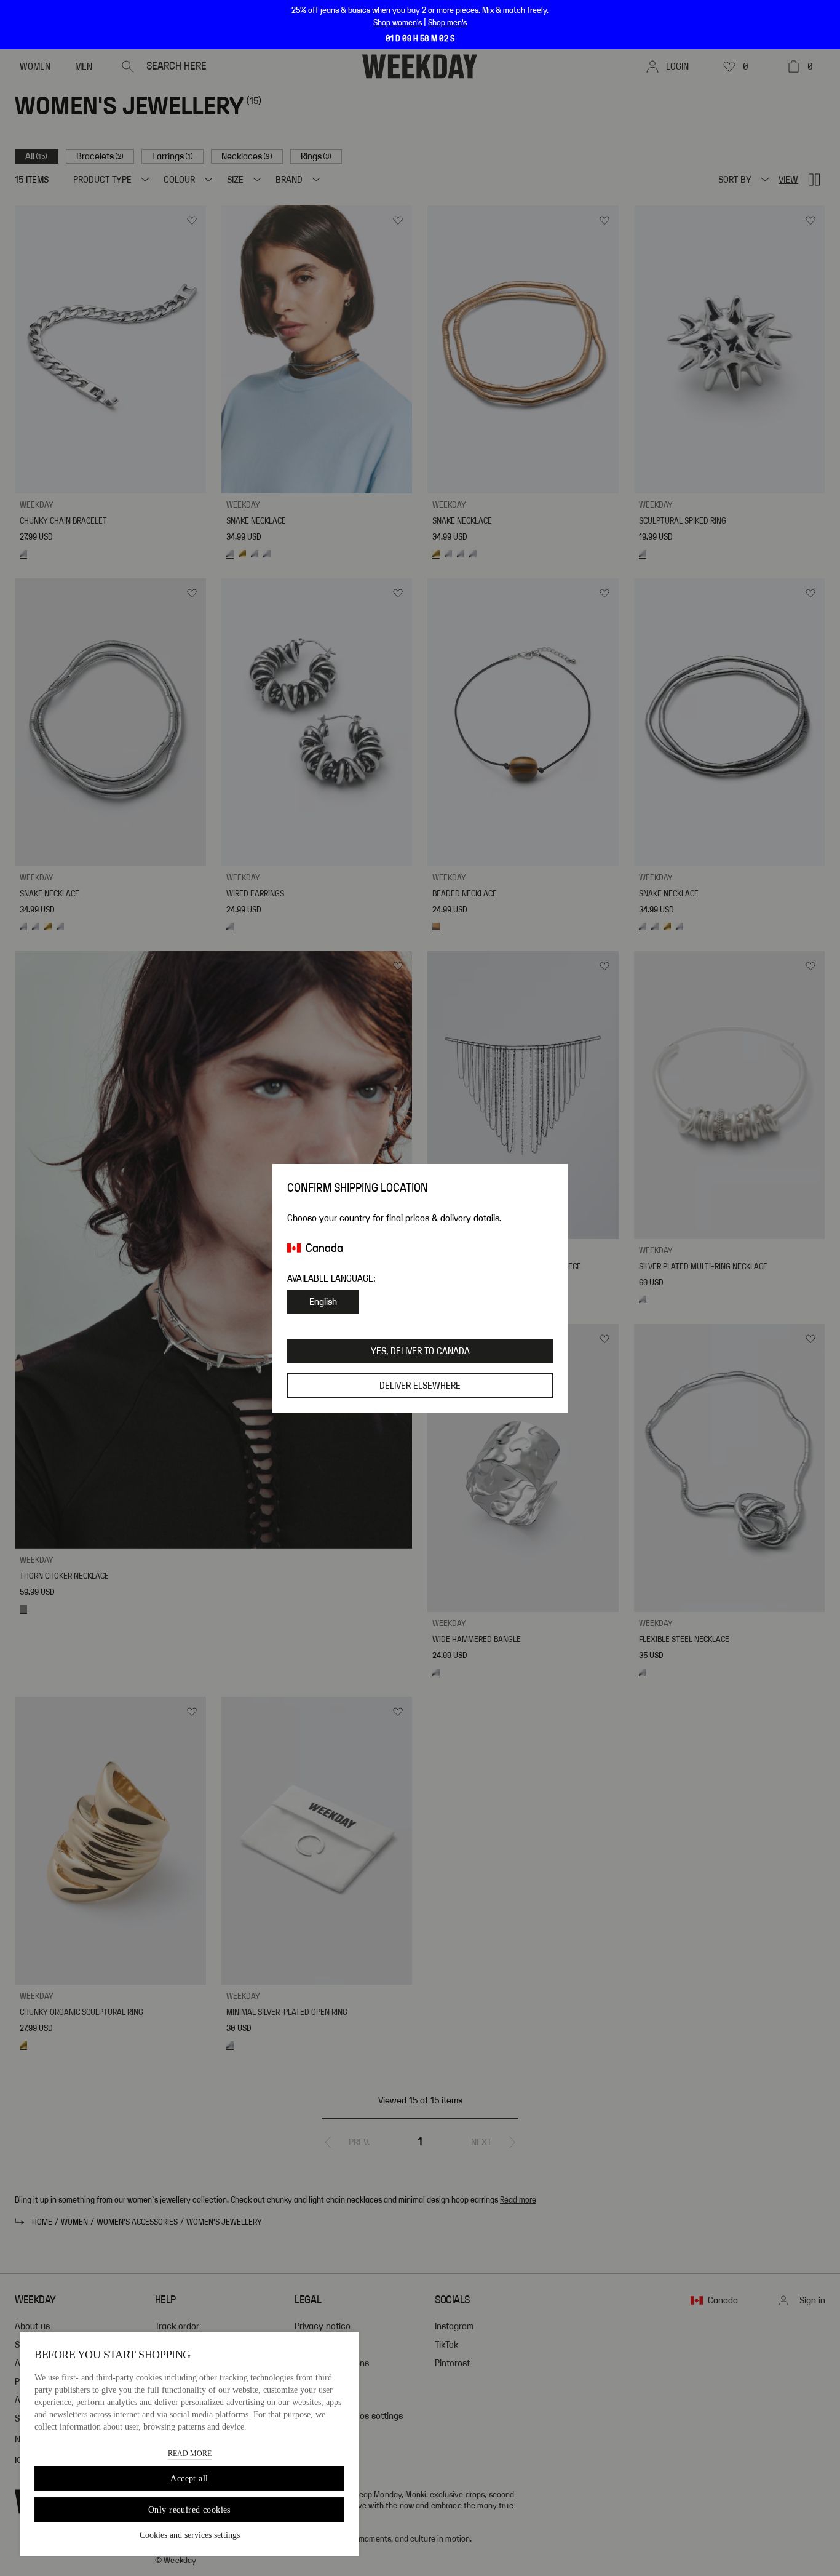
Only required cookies (189, 2510)
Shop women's (398, 23)
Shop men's (447, 23)
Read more (190, 2454)
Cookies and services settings (190, 2535)
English (323, 1302)
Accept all (189, 2478)
